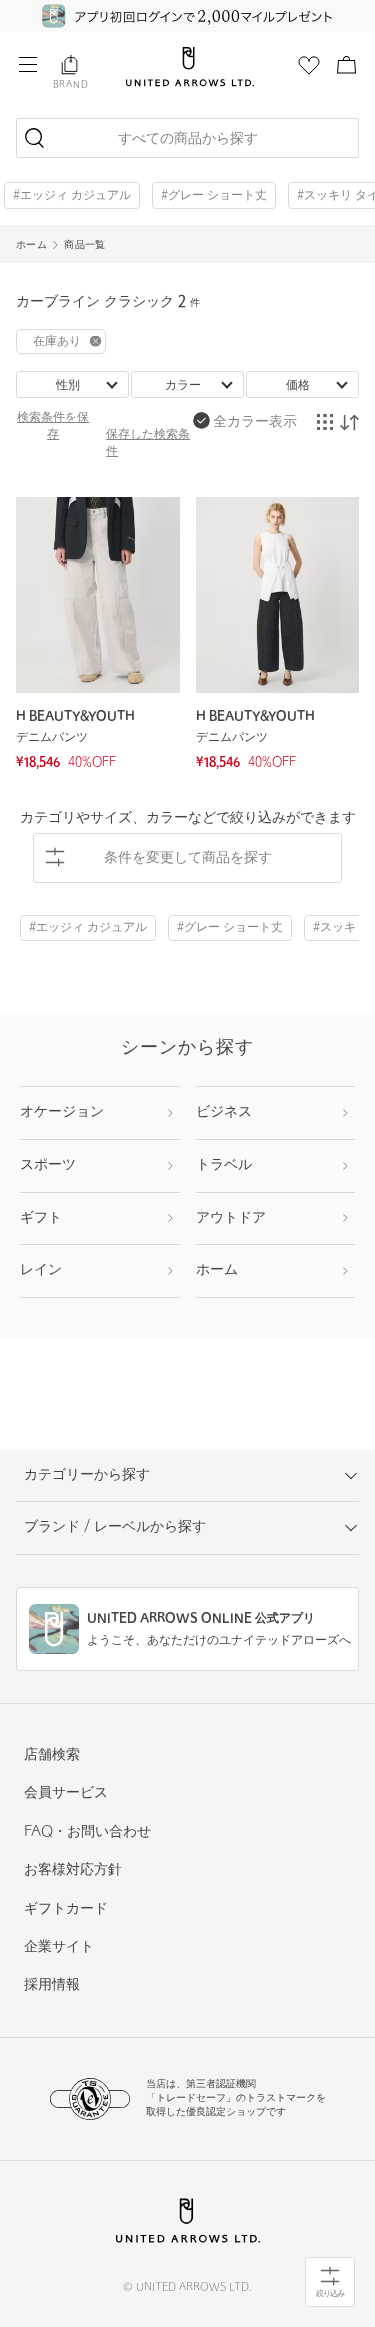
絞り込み (330, 2294)
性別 (68, 386)
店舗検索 (52, 1755)
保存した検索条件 (148, 443)
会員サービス (66, 1793)
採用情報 (52, 1985)
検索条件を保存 (53, 426)
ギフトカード (66, 1909)
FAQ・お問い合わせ (87, 1832)
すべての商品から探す (188, 139)
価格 (298, 386)
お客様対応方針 (73, 1870)
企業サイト (59, 1947)
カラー (183, 386)
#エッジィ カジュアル (72, 196)
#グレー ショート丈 (214, 196)
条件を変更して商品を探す (188, 858)
